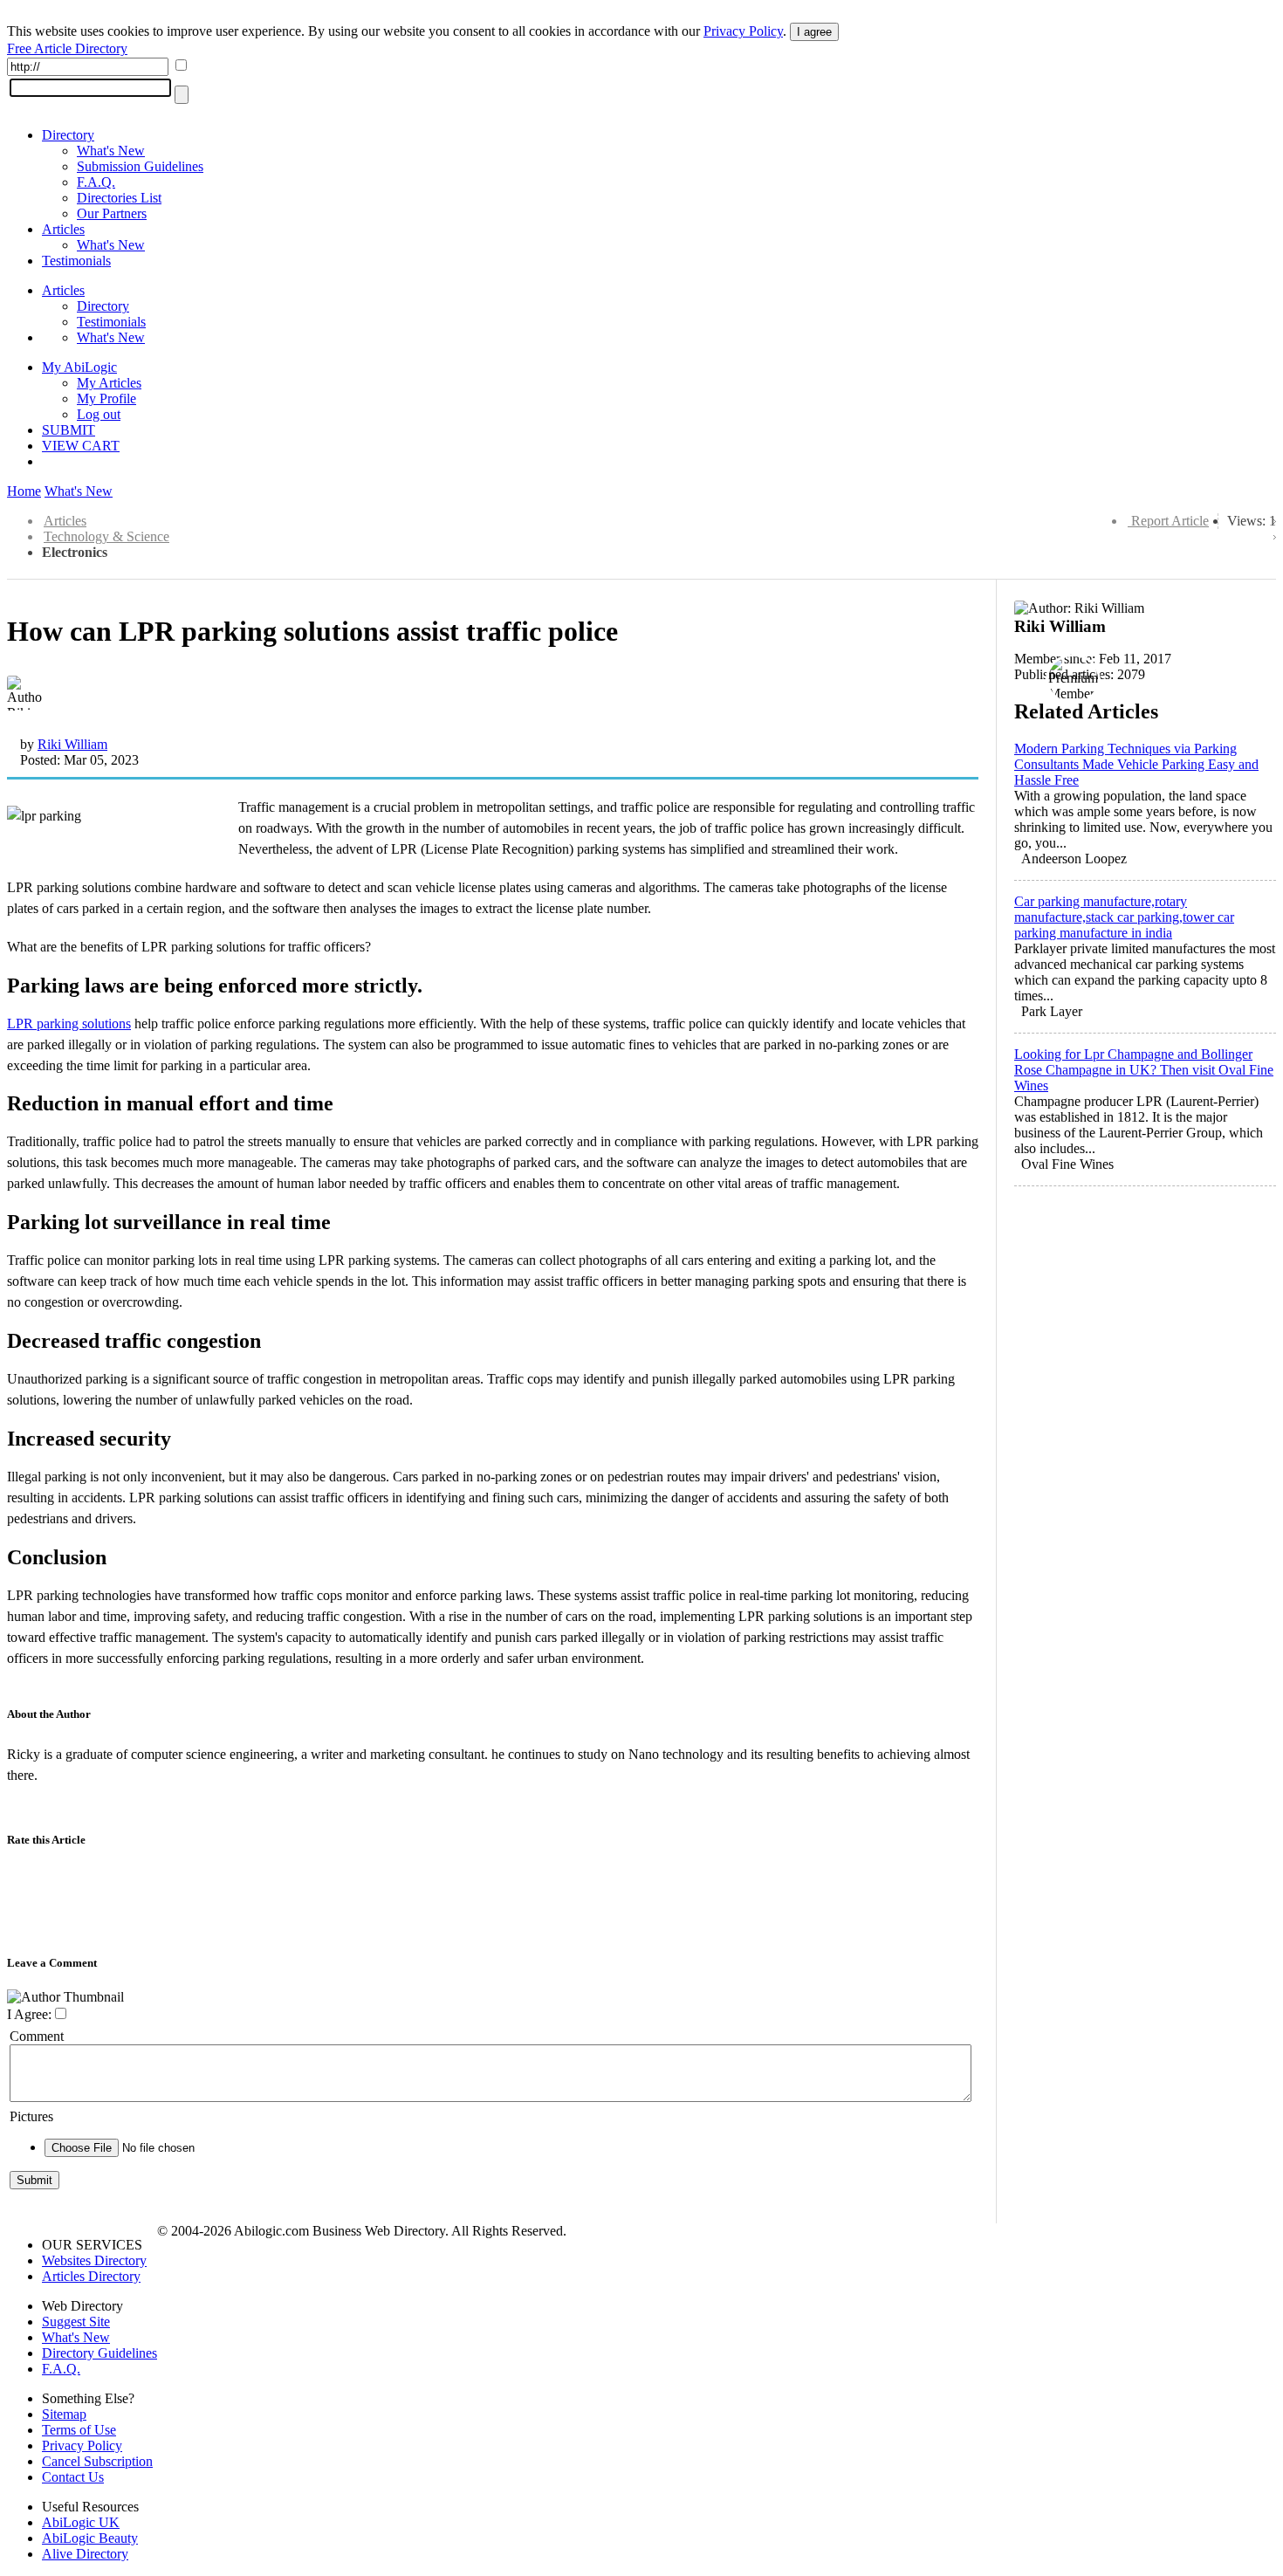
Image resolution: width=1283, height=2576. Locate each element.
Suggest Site (76, 2322)
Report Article (1170, 521)
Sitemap (64, 2414)
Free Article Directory (67, 48)
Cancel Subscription (97, 2461)
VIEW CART (81, 446)
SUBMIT (69, 430)
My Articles (109, 383)
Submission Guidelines (140, 166)
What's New (111, 151)
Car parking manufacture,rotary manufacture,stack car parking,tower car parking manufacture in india (1124, 917)
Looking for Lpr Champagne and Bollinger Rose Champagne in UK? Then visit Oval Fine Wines (1144, 1070)
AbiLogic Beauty (90, 2538)
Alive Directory (85, 2554)
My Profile (106, 398)
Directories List (119, 198)
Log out (99, 414)
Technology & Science (106, 536)
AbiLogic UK (81, 2522)
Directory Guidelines (99, 2353)
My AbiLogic (79, 367)
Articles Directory (91, 2276)
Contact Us (73, 2477)
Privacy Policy (743, 31)
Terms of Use (79, 2430)
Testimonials (76, 261)
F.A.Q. (96, 182)
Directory (68, 135)
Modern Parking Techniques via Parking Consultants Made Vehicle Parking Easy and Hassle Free (1136, 764)
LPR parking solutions (69, 1024)
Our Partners (112, 213)
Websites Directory (94, 2260)
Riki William (72, 744)
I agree (814, 32)
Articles (63, 229)
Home (24, 491)
